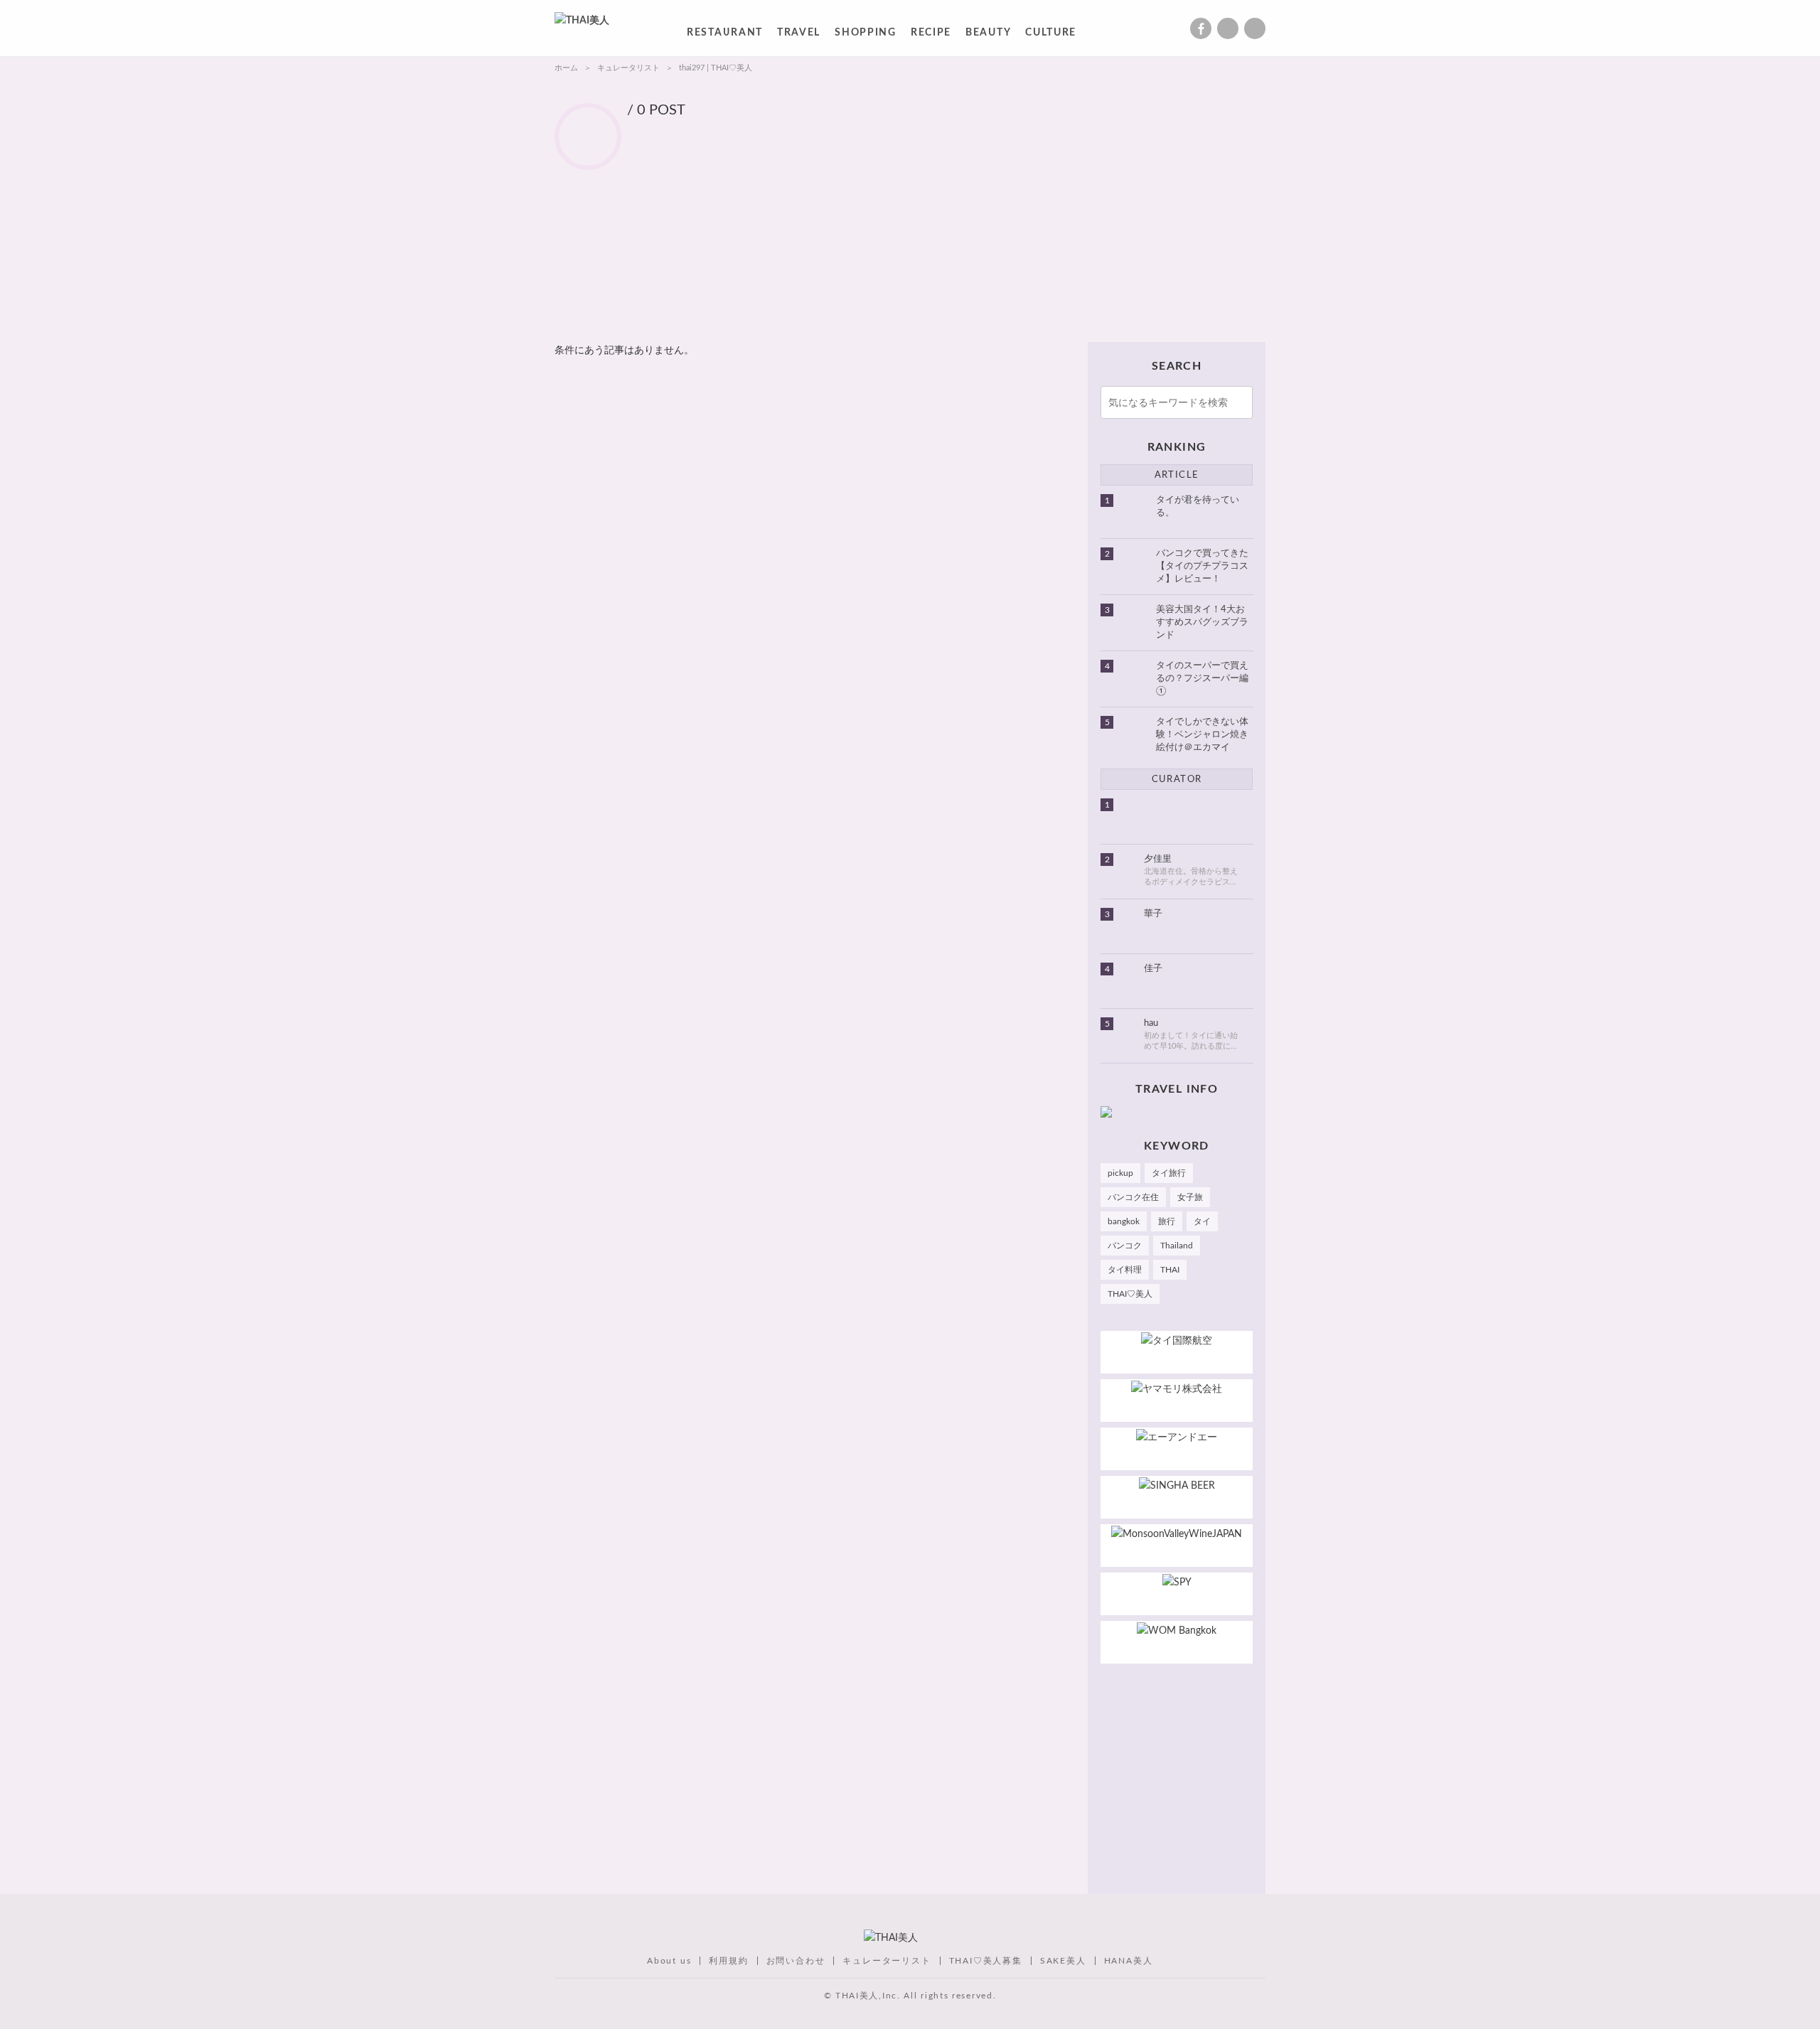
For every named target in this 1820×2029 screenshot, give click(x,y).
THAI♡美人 (1130, 1294)
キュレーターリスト (887, 1961)
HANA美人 (1129, 1961)
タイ (1202, 1221)
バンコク (1125, 1246)
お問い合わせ (796, 1961)
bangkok (1124, 1221)
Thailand (1177, 1246)
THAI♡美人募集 (986, 1961)
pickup (1120, 1173)
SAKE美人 (1063, 1961)
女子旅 (1190, 1197)
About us (669, 1961)
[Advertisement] (936, 224)
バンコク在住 (1133, 1197)
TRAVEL (799, 35)
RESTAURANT (725, 35)
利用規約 (728, 1961)
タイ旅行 (1169, 1173)
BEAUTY (988, 35)
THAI (1170, 1270)
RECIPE (931, 35)
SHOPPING (866, 35)
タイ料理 (1125, 1270)
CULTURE (1051, 35)
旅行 (1167, 1221)
